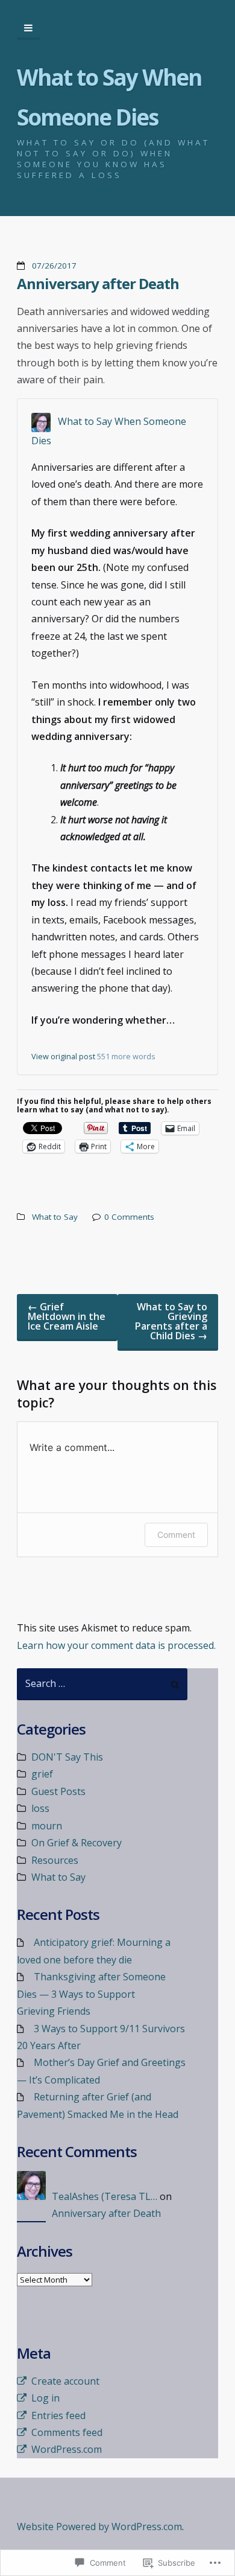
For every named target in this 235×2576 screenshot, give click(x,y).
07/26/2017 (54, 266)
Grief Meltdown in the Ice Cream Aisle (67, 1316)
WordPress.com (67, 2449)
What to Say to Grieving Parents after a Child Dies (171, 1321)
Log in (45, 2398)
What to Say (55, 1217)
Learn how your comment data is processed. (116, 1645)
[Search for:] (102, 1684)
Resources (55, 1860)
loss (40, 1808)
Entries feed (58, 2415)
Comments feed (67, 2432)
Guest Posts (58, 1791)
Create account (65, 2381)
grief (42, 1774)
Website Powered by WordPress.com (99, 2527)
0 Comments (129, 1217)
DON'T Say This (67, 1757)
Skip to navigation (28, 28)
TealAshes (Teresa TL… (105, 2196)
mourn (47, 1826)
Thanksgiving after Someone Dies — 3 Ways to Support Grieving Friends (91, 1994)
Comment (176, 1535)
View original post (63, 1056)
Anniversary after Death (98, 283)
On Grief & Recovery (77, 1843)
